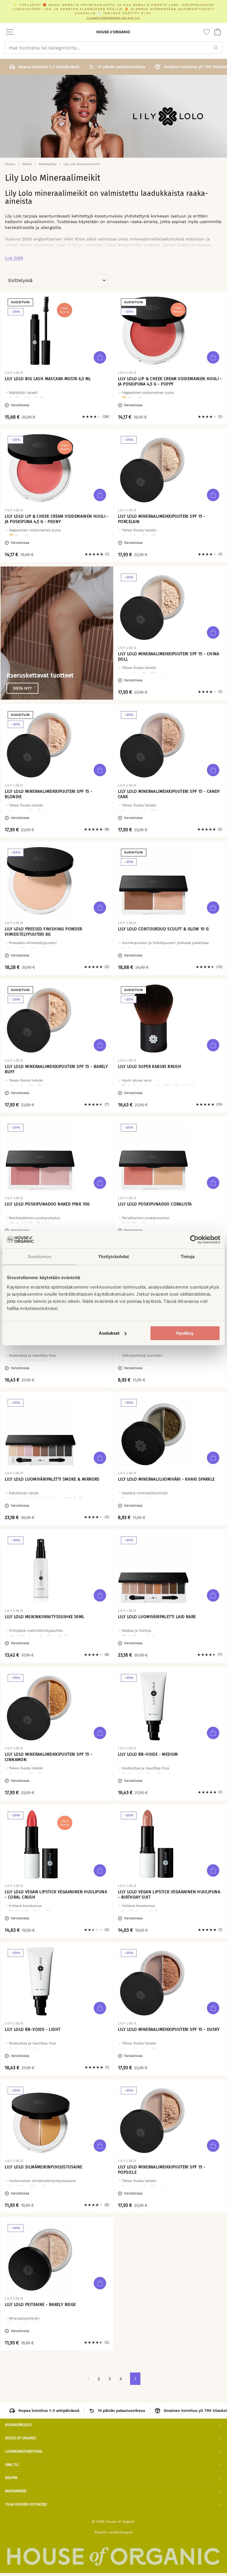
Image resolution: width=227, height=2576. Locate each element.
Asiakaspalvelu (18, 2425)
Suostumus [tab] (39, 1256)
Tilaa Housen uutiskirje (26, 2504)
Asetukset (109, 1333)
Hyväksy (185, 1333)
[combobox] (113, 48)
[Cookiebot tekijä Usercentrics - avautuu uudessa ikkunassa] (194, 1239)
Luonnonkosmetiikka (24, 2451)
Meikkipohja (48, 164)
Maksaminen (16, 2491)
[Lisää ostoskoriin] (100, 357)
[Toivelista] (207, 32)
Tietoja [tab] (188, 1256)
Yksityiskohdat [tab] (113, 1256)
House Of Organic (21, 2438)
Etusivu (10, 164)
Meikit (27, 164)
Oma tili (12, 2465)
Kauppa (11, 2478)
